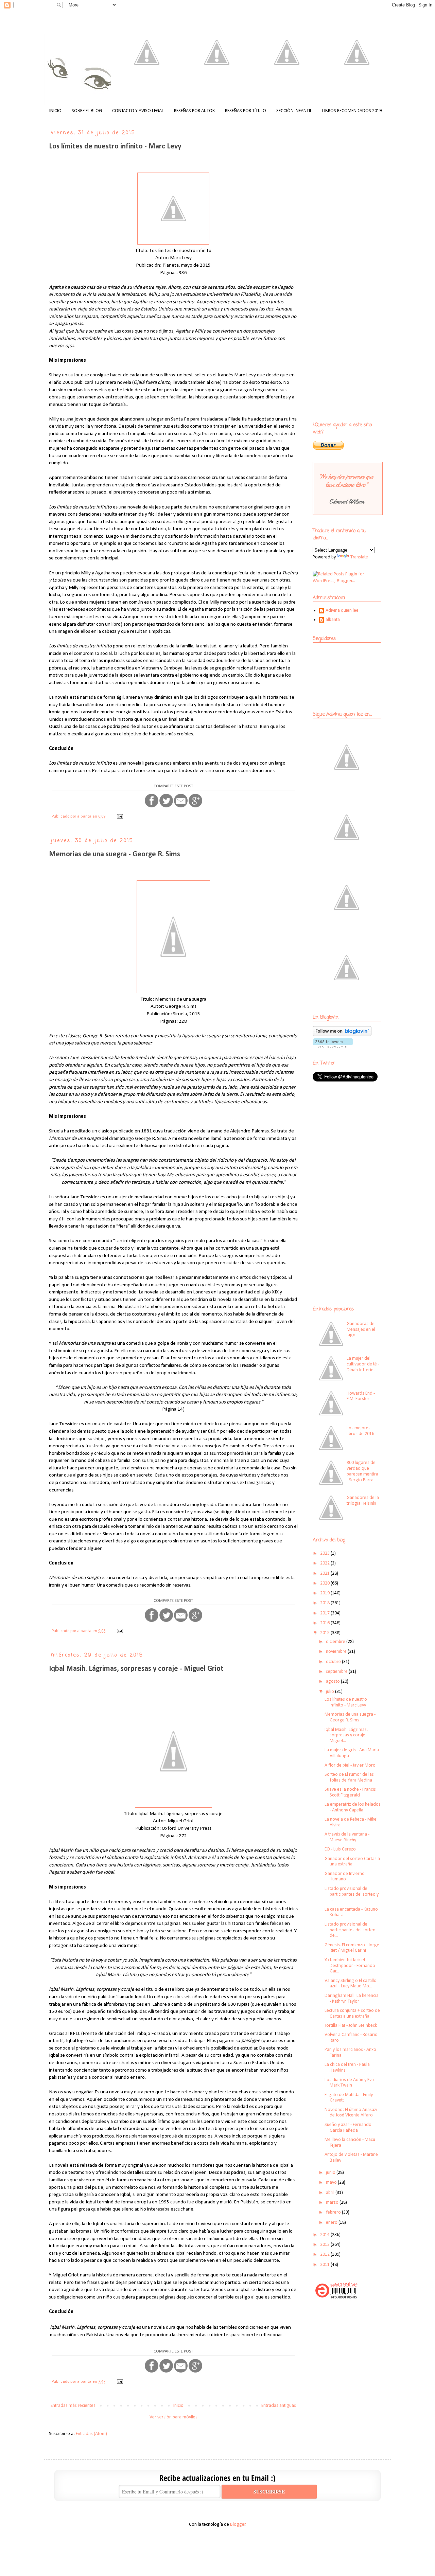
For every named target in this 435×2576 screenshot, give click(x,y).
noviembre (337, 1652)
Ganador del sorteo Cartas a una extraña (352, 1862)
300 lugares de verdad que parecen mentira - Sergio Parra (362, 1471)
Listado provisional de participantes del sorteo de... (350, 1930)
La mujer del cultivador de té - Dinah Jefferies (363, 1364)
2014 (325, 2235)
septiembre (337, 1672)
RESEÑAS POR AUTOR (194, 111)
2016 (325, 1623)
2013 (325, 2245)
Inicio (178, 2406)
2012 (325, 2255)
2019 (325, 1593)
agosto (333, 1681)
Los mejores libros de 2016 (360, 1431)
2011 (325, 2265)
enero (332, 2223)
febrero (334, 2212)
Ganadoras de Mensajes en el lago (361, 1330)
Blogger (238, 2525)
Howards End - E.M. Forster (361, 1396)
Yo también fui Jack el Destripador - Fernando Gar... (350, 1966)
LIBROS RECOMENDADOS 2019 (352, 111)
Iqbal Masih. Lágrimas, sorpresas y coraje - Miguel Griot (136, 1669)
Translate (359, 557)
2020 (325, 1583)
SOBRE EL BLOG (87, 111)
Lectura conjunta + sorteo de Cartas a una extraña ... (352, 2014)
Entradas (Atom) (91, 2434)
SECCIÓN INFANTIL (294, 111)
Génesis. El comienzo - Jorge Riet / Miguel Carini (352, 1948)
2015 (325, 1633)
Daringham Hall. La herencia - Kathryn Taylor (352, 1999)
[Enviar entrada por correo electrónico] (119, 817)
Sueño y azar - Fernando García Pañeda (348, 2128)
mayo (332, 2183)
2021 (325, 1573)
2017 (325, 1613)
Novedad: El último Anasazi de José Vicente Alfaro (351, 2113)
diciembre (336, 1642)
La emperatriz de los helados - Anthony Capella (353, 1807)
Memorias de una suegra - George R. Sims (115, 854)
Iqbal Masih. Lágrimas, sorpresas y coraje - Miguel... (346, 1736)
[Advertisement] (355, 1137)
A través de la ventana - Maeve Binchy (347, 1837)
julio (330, 1692)
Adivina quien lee (342, 611)
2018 (325, 1603)
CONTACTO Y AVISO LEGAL (138, 111)
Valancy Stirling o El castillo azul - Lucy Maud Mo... (351, 1984)
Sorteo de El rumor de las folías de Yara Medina (349, 1777)
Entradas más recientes (73, 2406)
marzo (333, 2203)
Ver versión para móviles (173, 2417)
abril (331, 2193)
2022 (325, 1563)
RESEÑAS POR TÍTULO (246, 111)
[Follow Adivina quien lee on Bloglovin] (342, 1035)
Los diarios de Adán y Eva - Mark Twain (350, 2083)
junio (331, 2173)
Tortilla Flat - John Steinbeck (351, 2026)
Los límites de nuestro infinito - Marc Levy (115, 147)
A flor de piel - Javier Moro (350, 1765)
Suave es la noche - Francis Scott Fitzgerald (350, 1792)
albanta (333, 620)
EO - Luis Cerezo (340, 1849)
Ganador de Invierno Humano (345, 1877)
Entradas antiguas (279, 2406)
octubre (334, 1662)
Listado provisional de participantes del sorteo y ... (352, 1894)
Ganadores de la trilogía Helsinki (363, 1501)
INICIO (55, 111)
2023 (325, 1553)
